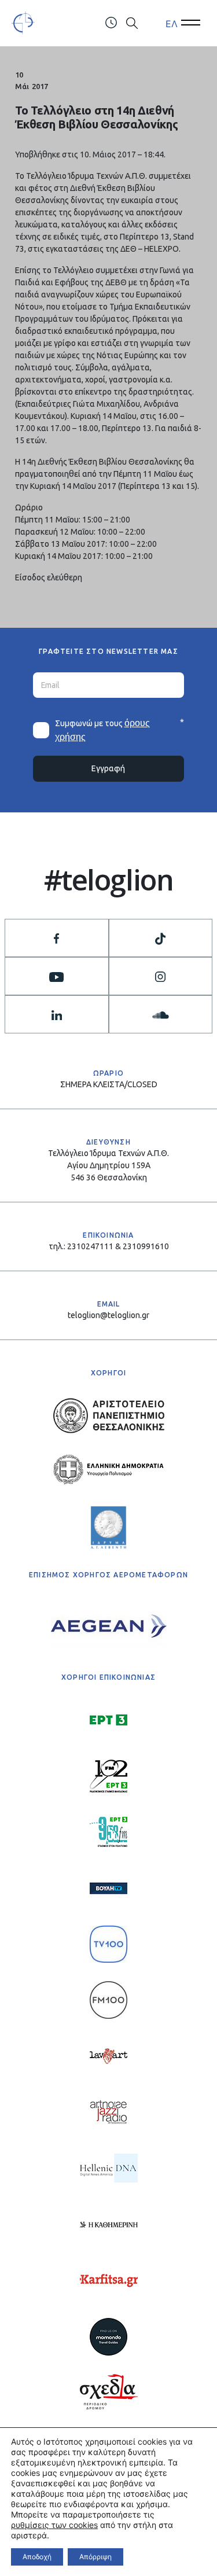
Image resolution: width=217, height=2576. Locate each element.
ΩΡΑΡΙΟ (108, 1073)
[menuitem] (172, 23)
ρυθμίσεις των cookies (54, 2525)
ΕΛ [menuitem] (172, 23)
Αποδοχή (37, 2557)
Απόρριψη (95, 2557)
